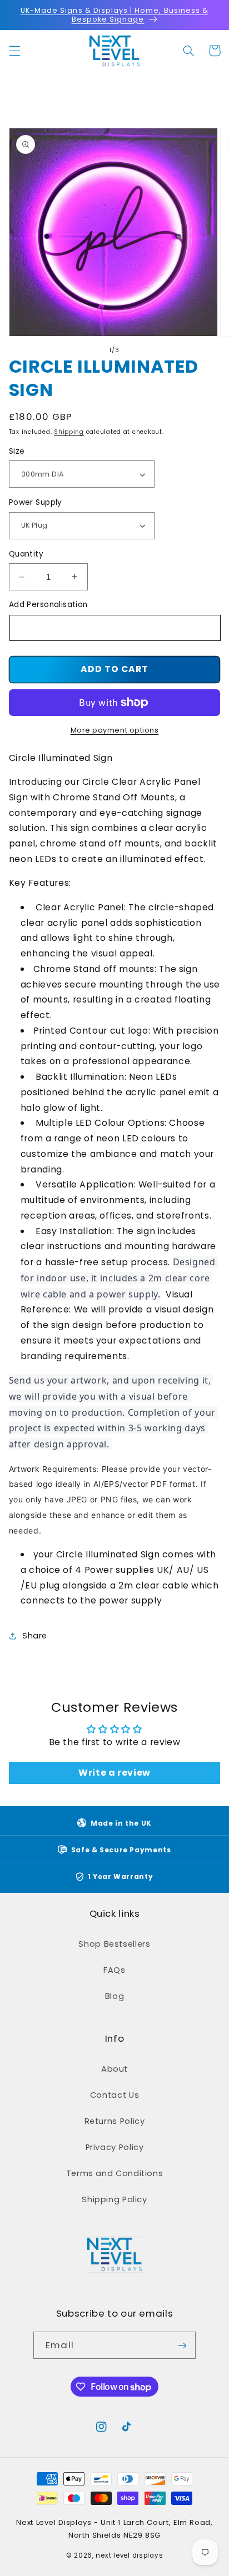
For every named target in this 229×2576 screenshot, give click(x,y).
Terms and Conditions (115, 2173)
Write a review (114, 1773)
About (114, 2069)
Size (17, 451)
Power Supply (36, 502)
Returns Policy (115, 2121)
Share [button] (35, 1636)
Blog (115, 1996)
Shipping (69, 432)
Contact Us (114, 2095)
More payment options (115, 730)
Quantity (26, 554)
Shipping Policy (114, 2199)
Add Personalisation (48, 605)
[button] (14, 51)
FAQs (114, 1970)
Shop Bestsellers (114, 1944)
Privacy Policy (115, 2147)
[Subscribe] (182, 2345)
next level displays (129, 2555)
